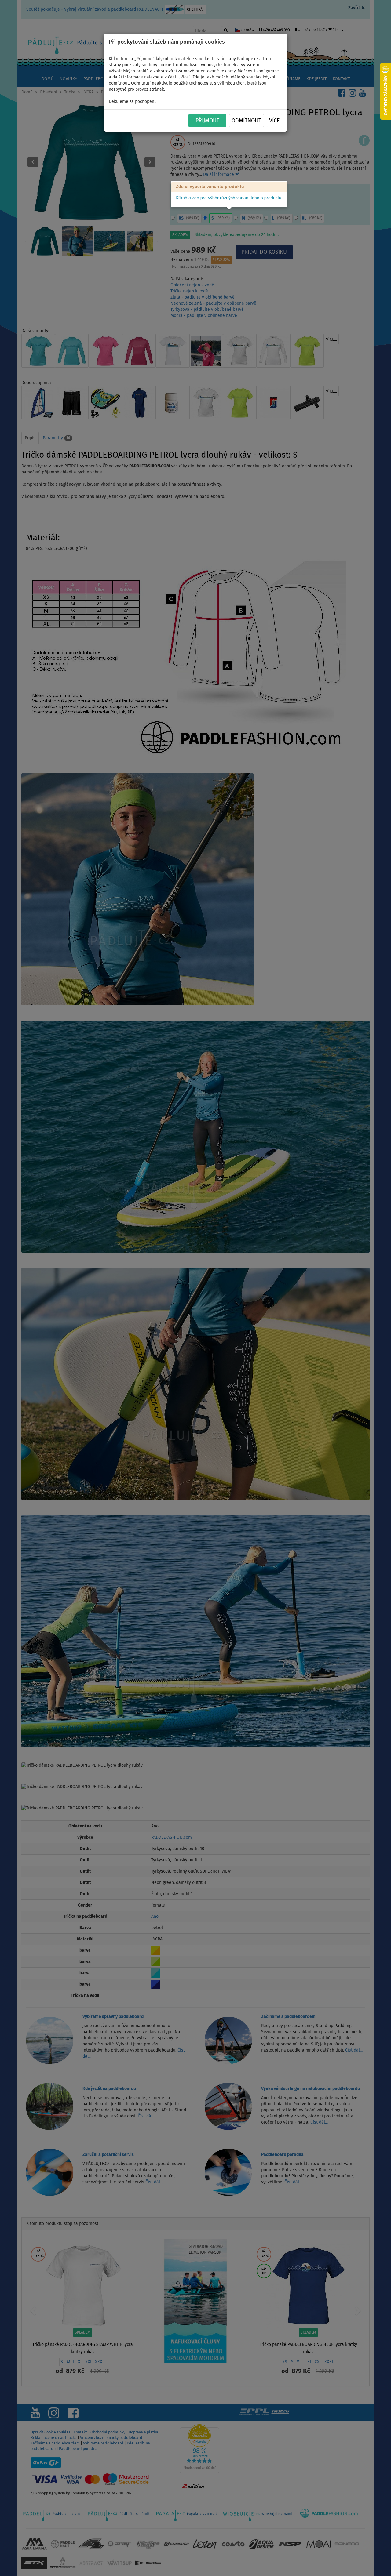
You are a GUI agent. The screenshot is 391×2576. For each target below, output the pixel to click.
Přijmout (207, 121)
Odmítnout (246, 121)
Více (274, 121)
